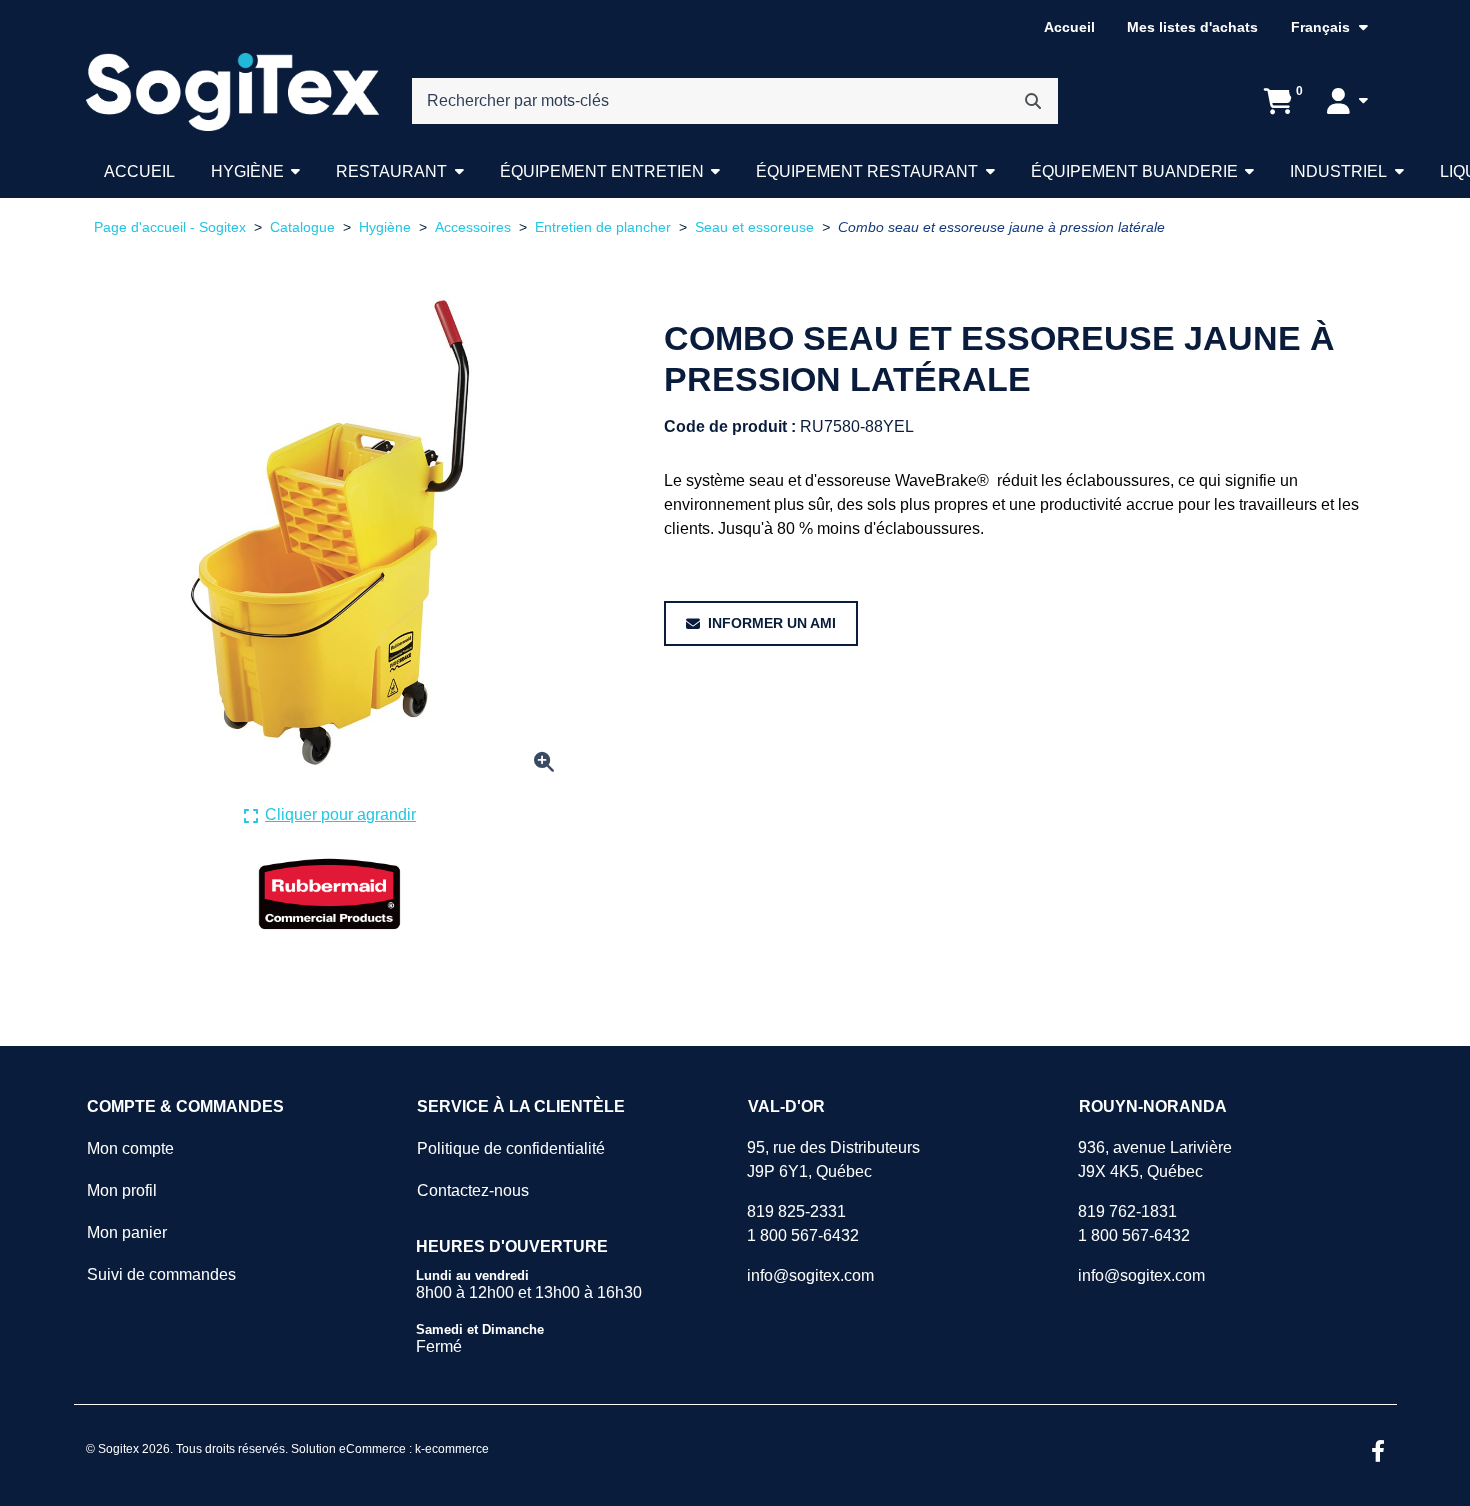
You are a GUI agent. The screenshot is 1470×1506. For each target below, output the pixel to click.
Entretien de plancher (603, 227)
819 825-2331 (796, 1211)
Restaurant (391, 171)
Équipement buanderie (1134, 171)
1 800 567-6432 (803, 1235)
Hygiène (247, 171)
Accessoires (473, 227)
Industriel (1338, 171)
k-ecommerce (452, 1449)
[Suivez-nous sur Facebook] (1378, 1453)
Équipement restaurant (867, 171)
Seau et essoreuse (754, 227)
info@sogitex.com (810, 1275)
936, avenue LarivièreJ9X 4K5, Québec (1155, 1159)
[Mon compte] (1347, 101)
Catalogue (302, 227)
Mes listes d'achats (1192, 27)
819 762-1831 (1127, 1211)
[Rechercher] (1033, 101)
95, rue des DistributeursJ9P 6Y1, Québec (833, 1159)
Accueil (1069, 27)
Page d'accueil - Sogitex (170, 227)
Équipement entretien (602, 171)
